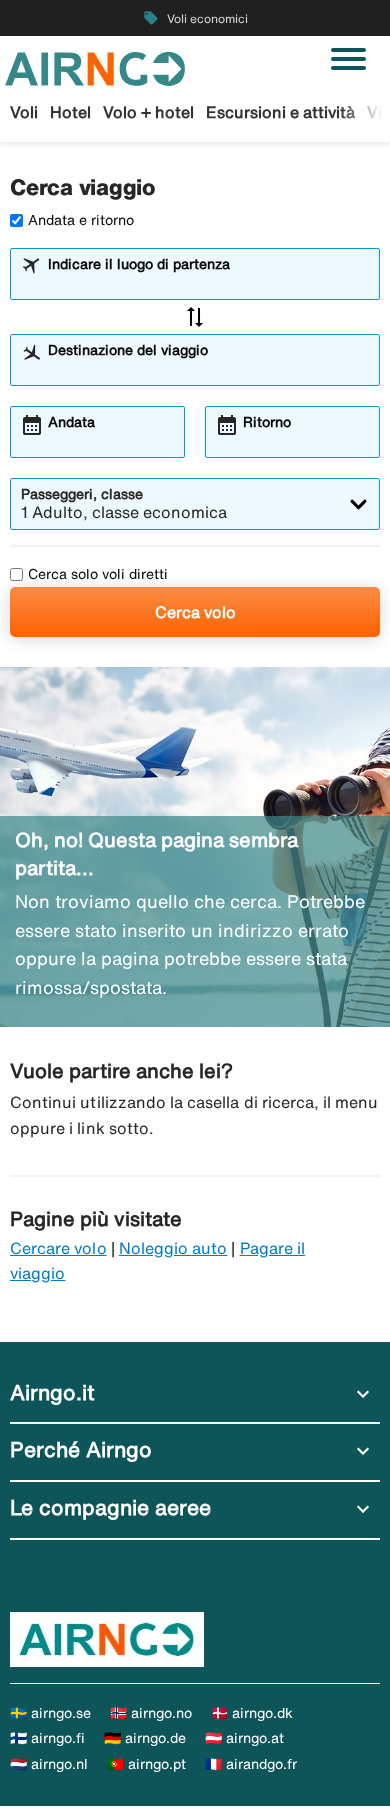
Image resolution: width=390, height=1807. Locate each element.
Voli (24, 112)
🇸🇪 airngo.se (50, 1713)
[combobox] (207, 283)
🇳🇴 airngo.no (151, 1713)
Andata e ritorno (81, 220)
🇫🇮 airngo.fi (47, 1738)
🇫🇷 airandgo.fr (251, 1764)
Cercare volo (58, 1248)
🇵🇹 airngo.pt (146, 1764)
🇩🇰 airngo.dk (252, 1713)
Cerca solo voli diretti (98, 574)
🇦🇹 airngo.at (244, 1738)
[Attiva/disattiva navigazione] (348, 59)
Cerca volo (195, 612)
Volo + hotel (148, 112)
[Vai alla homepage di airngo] (95, 67)
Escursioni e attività (280, 112)
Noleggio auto (173, 1248)
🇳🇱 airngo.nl (49, 1764)
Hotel (70, 112)
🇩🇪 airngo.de (145, 1738)
